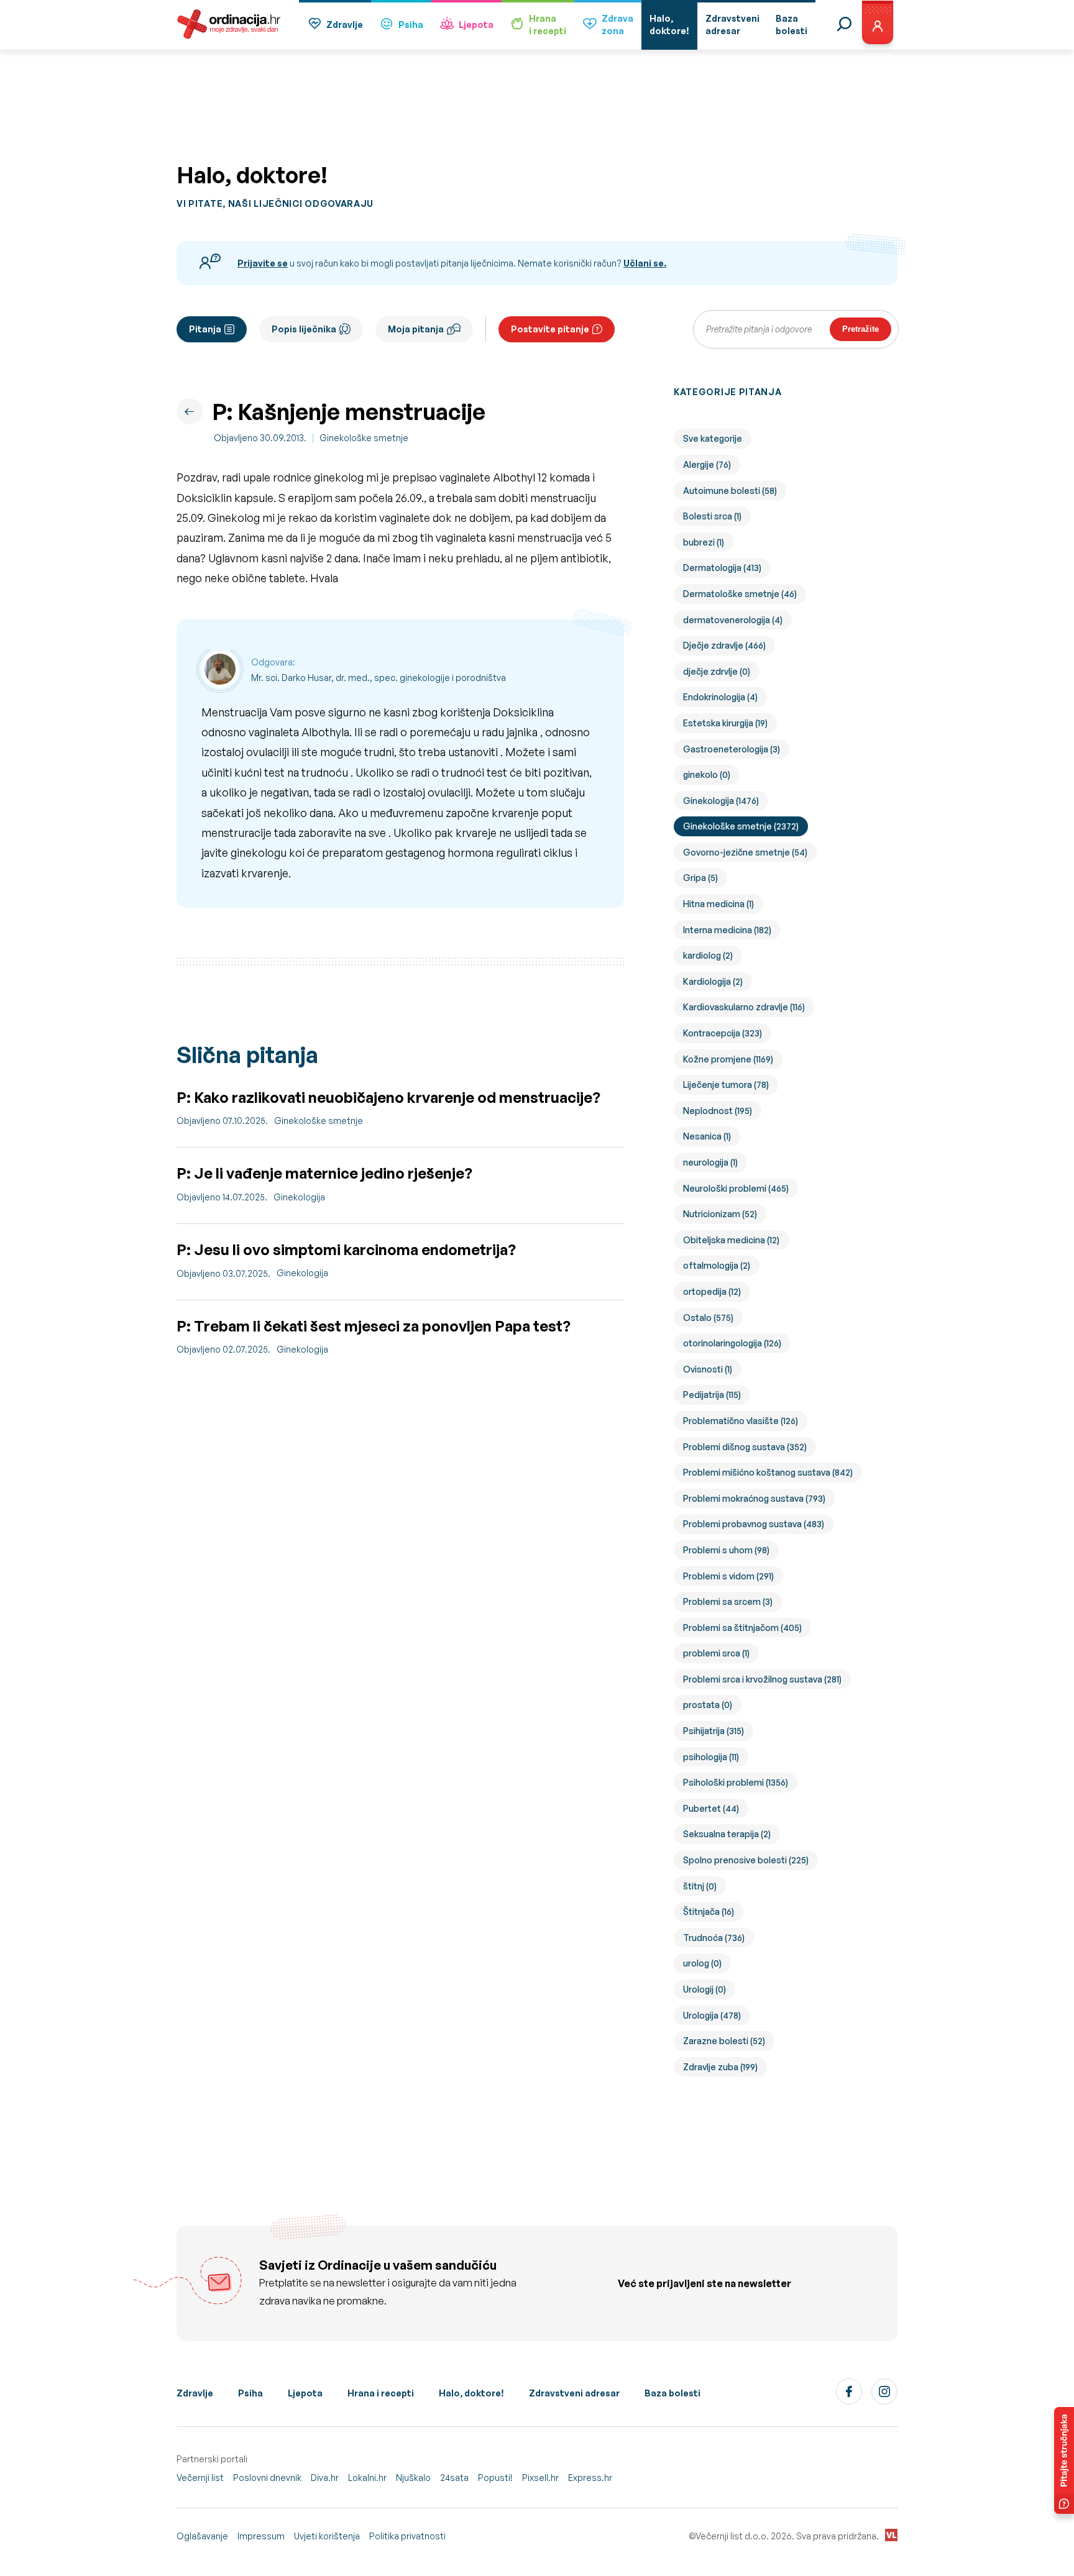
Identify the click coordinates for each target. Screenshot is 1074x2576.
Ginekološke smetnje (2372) (741, 826)
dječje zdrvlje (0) (717, 671)
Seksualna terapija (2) (727, 1834)
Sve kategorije (713, 438)
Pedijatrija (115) (712, 1395)
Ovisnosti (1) (708, 1369)
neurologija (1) (710, 1162)
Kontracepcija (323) (723, 1033)
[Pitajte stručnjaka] (1064, 2460)
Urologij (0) (705, 1989)
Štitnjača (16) (709, 1911)
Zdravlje (345, 25)
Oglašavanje (202, 2536)
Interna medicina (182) (727, 930)
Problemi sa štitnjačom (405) (742, 1628)
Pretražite (861, 329)
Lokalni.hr (367, 2478)
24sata (454, 2478)
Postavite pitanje (550, 329)
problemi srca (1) (716, 1653)
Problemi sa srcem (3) (728, 1601)
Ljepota (476, 25)
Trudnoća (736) (714, 1938)
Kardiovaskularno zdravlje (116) (744, 1007)
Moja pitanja (416, 329)
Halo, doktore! (471, 2393)
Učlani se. (645, 263)
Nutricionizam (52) (720, 1214)
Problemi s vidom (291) (728, 1576)
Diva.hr (325, 2478)
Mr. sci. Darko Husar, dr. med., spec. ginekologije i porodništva (379, 678)
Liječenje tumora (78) (726, 1085)
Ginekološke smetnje (364, 438)
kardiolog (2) (708, 955)
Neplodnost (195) (718, 1111)
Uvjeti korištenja (327, 2536)
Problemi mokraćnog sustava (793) (754, 1498)
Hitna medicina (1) (718, 904)
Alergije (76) (707, 464)
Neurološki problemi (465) (736, 1188)
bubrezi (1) (704, 542)
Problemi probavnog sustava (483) (754, 1524)
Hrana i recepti (381, 2393)
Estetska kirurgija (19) (725, 723)
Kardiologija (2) (713, 981)
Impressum (261, 2536)
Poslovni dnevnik (267, 2478)
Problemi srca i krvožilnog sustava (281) (762, 1679)
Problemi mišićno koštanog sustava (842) (768, 1472)
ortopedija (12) (712, 1291)
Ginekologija (299, 1197)
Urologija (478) (712, 2015)
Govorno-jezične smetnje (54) (745, 852)
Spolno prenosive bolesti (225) (746, 1860)
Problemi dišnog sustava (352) (745, 1447)
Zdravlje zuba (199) (720, 2067)
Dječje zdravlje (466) (724, 645)
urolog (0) (702, 1963)
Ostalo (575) (708, 1318)
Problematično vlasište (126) (741, 1421)
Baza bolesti (672, 2393)
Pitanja (205, 329)
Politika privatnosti (407, 2536)
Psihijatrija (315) (714, 1731)
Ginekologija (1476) (721, 801)
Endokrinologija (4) (720, 697)
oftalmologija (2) (717, 1265)
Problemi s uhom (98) (726, 1550)
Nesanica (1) (707, 1136)
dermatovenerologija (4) (733, 620)
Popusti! (495, 2478)
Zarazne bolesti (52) (724, 2041)
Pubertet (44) (711, 1808)
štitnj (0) (700, 1886)
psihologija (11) (711, 1757)
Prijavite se (263, 263)
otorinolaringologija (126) (732, 1343)
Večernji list (200, 2478)
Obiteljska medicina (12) (731, 1240)
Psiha (411, 25)
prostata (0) (708, 1705)
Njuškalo (413, 2478)
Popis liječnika (304, 329)
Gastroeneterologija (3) (732, 749)
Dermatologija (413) (722, 568)
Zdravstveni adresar (574, 2393)
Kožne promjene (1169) (728, 1059)
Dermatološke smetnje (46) (740, 594)
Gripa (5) (700, 878)
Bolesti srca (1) (712, 516)
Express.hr (590, 2478)
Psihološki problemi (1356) (736, 1782)
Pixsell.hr (540, 2478)
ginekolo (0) (707, 774)
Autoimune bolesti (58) (730, 491)
